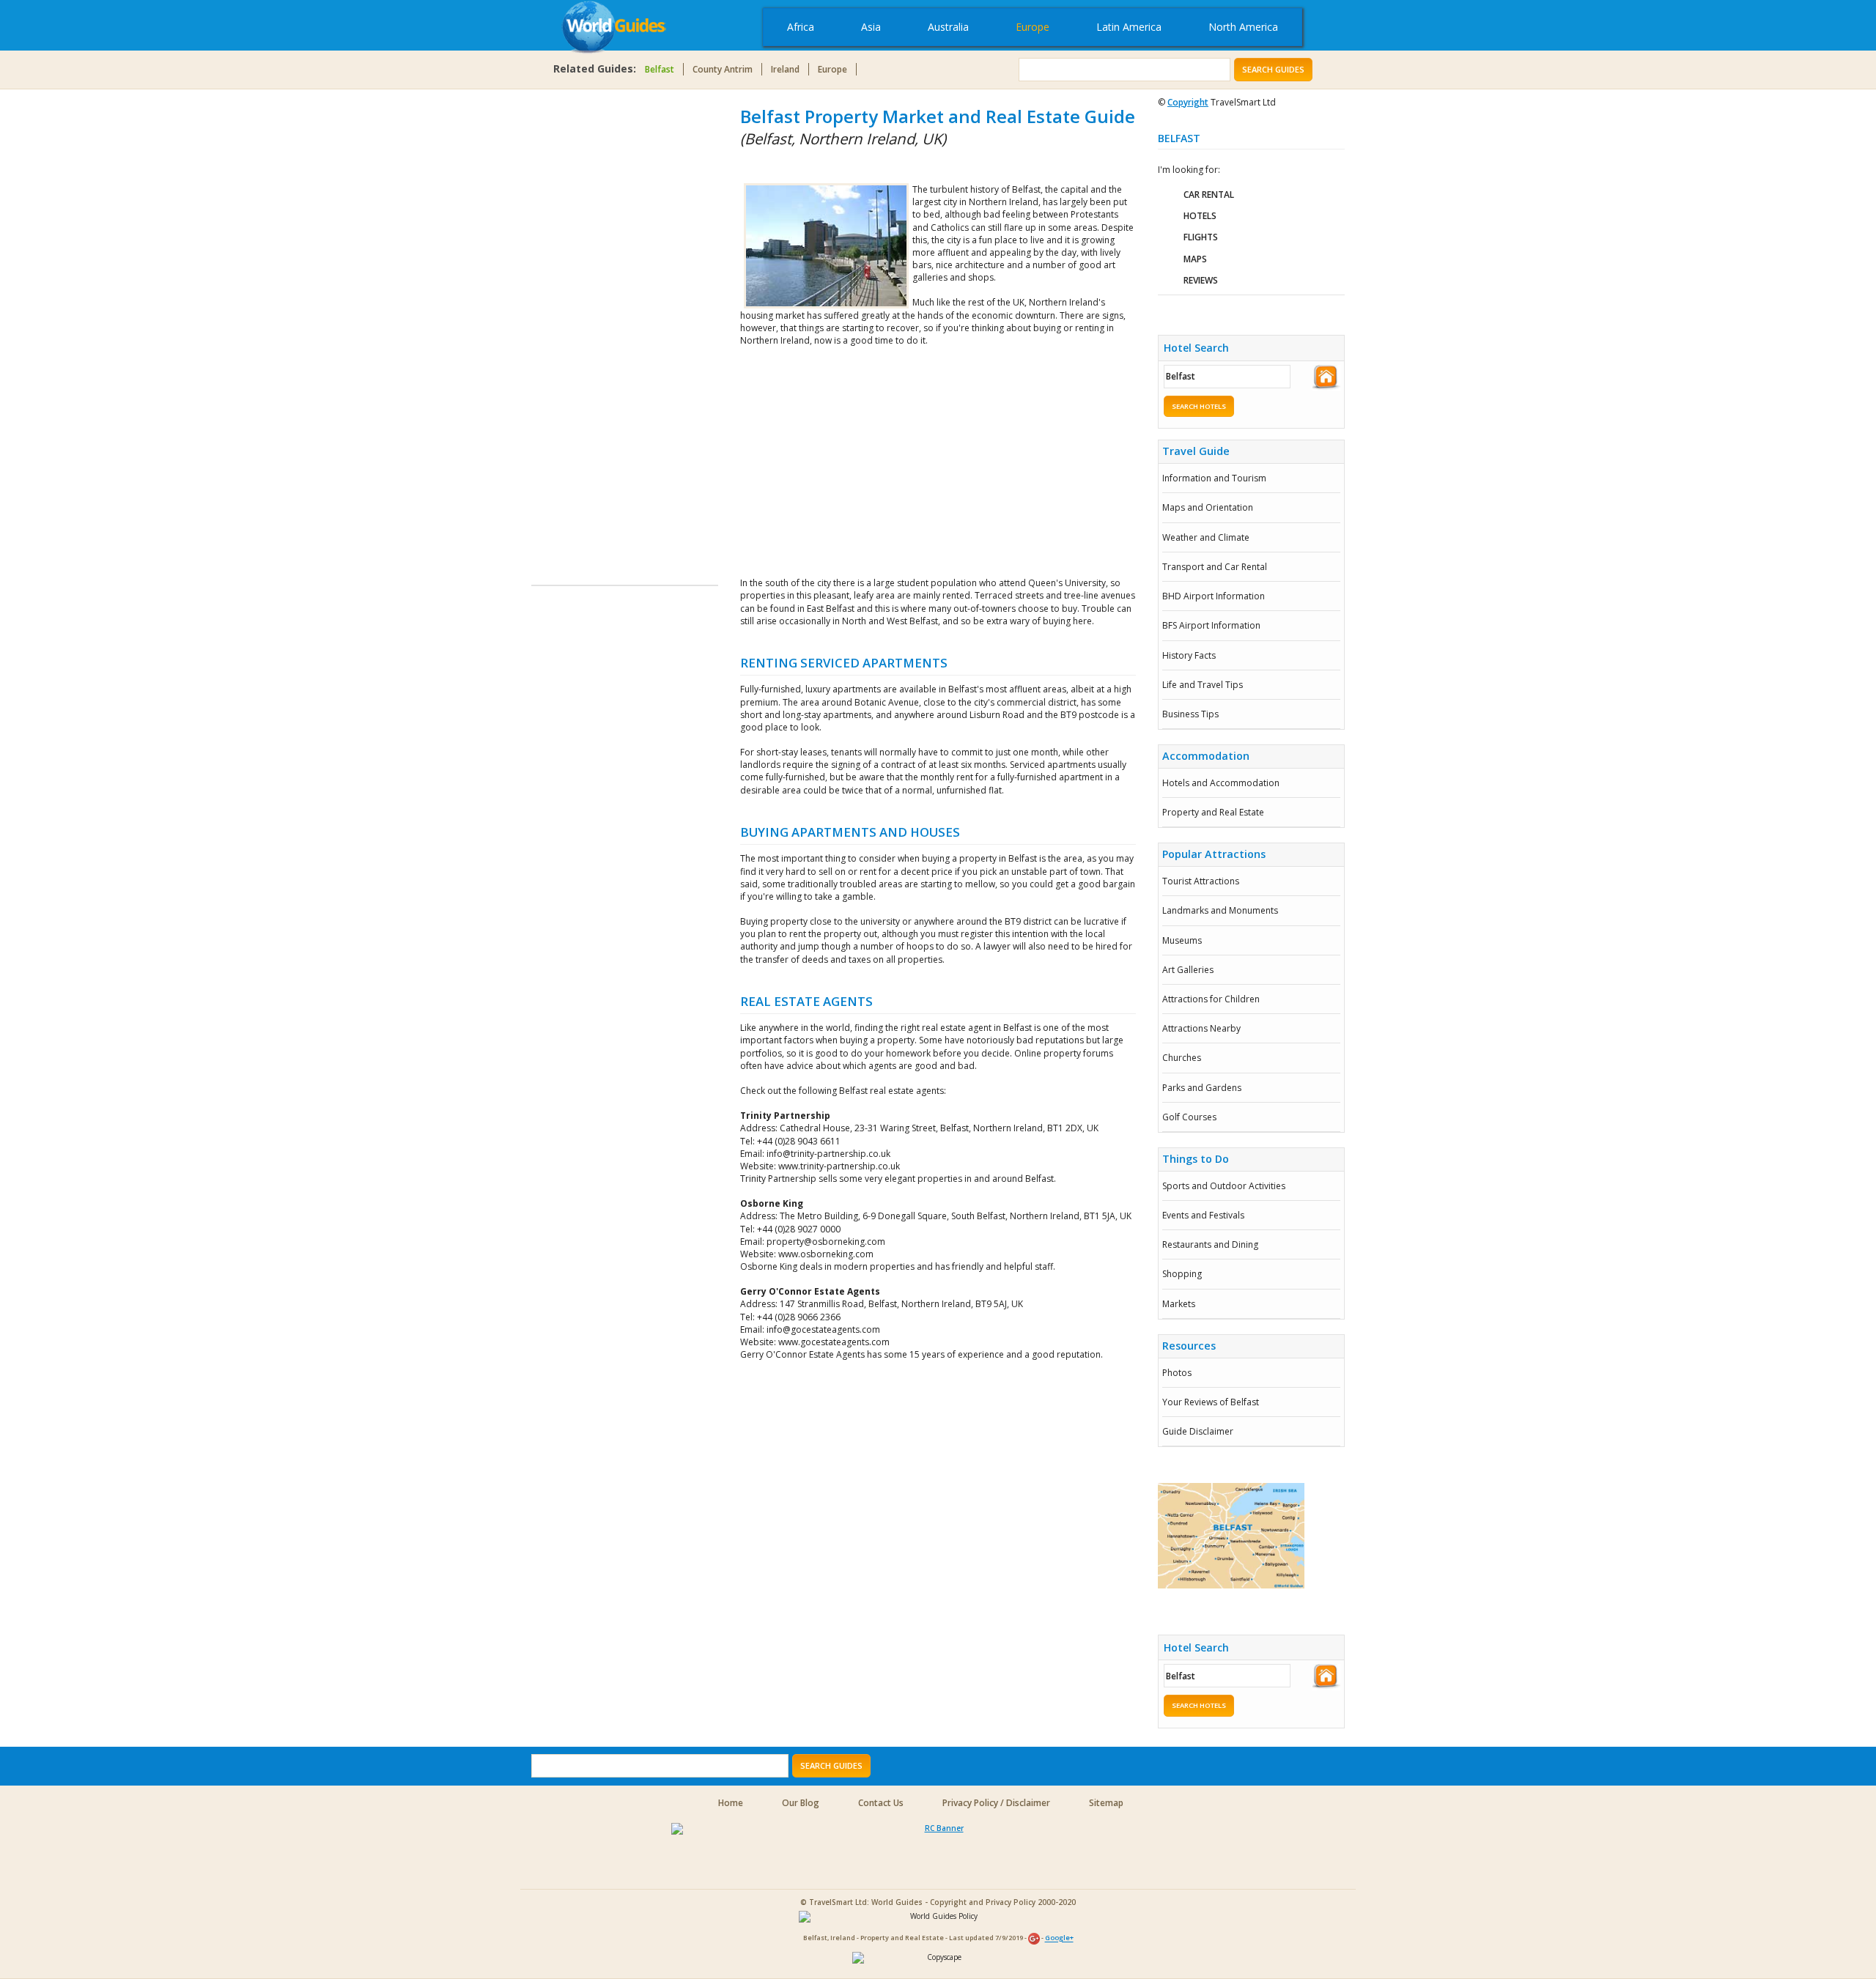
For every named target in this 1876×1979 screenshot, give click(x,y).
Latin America (1129, 27)
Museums (1182, 940)
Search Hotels (1199, 406)
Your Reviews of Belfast (1211, 1402)
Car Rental (1209, 195)
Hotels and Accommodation (1221, 783)
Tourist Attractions (1201, 881)
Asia (871, 27)
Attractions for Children (1211, 999)
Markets (1179, 1304)
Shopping (1182, 1274)
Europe (1033, 27)
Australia (948, 27)
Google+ (1059, 1938)
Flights (1201, 237)
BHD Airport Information (1214, 596)
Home (731, 1803)
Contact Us (881, 1803)
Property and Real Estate (1213, 812)
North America (1243, 27)
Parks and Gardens (1202, 1088)
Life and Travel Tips (1203, 685)
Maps (1195, 259)
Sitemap (1106, 1803)
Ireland (785, 69)
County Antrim (723, 69)
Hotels (1200, 216)
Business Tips (1190, 714)
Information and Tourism (1214, 478)
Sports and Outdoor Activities (1224, 1186)
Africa (801, 27)
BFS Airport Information (1211, 625)
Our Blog (801, 1803)
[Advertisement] (590, 324)
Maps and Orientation (1208, 507)
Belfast (660, 69)
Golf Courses (1189, 1117)
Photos (1177, 1373)
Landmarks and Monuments (1220, 910)
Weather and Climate (1206, 537)
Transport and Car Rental (1215, 567)
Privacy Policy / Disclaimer (996, 1803)
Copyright (1188, 102)
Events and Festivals (1203, 1215)
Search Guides (1273, 69)
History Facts (1189, 655)
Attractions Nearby (1201, 1028)
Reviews (1201, 280)
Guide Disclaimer (1198, 1431)
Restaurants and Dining (1210, 1244)
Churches (1182, 1058)
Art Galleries (1188, 970)
